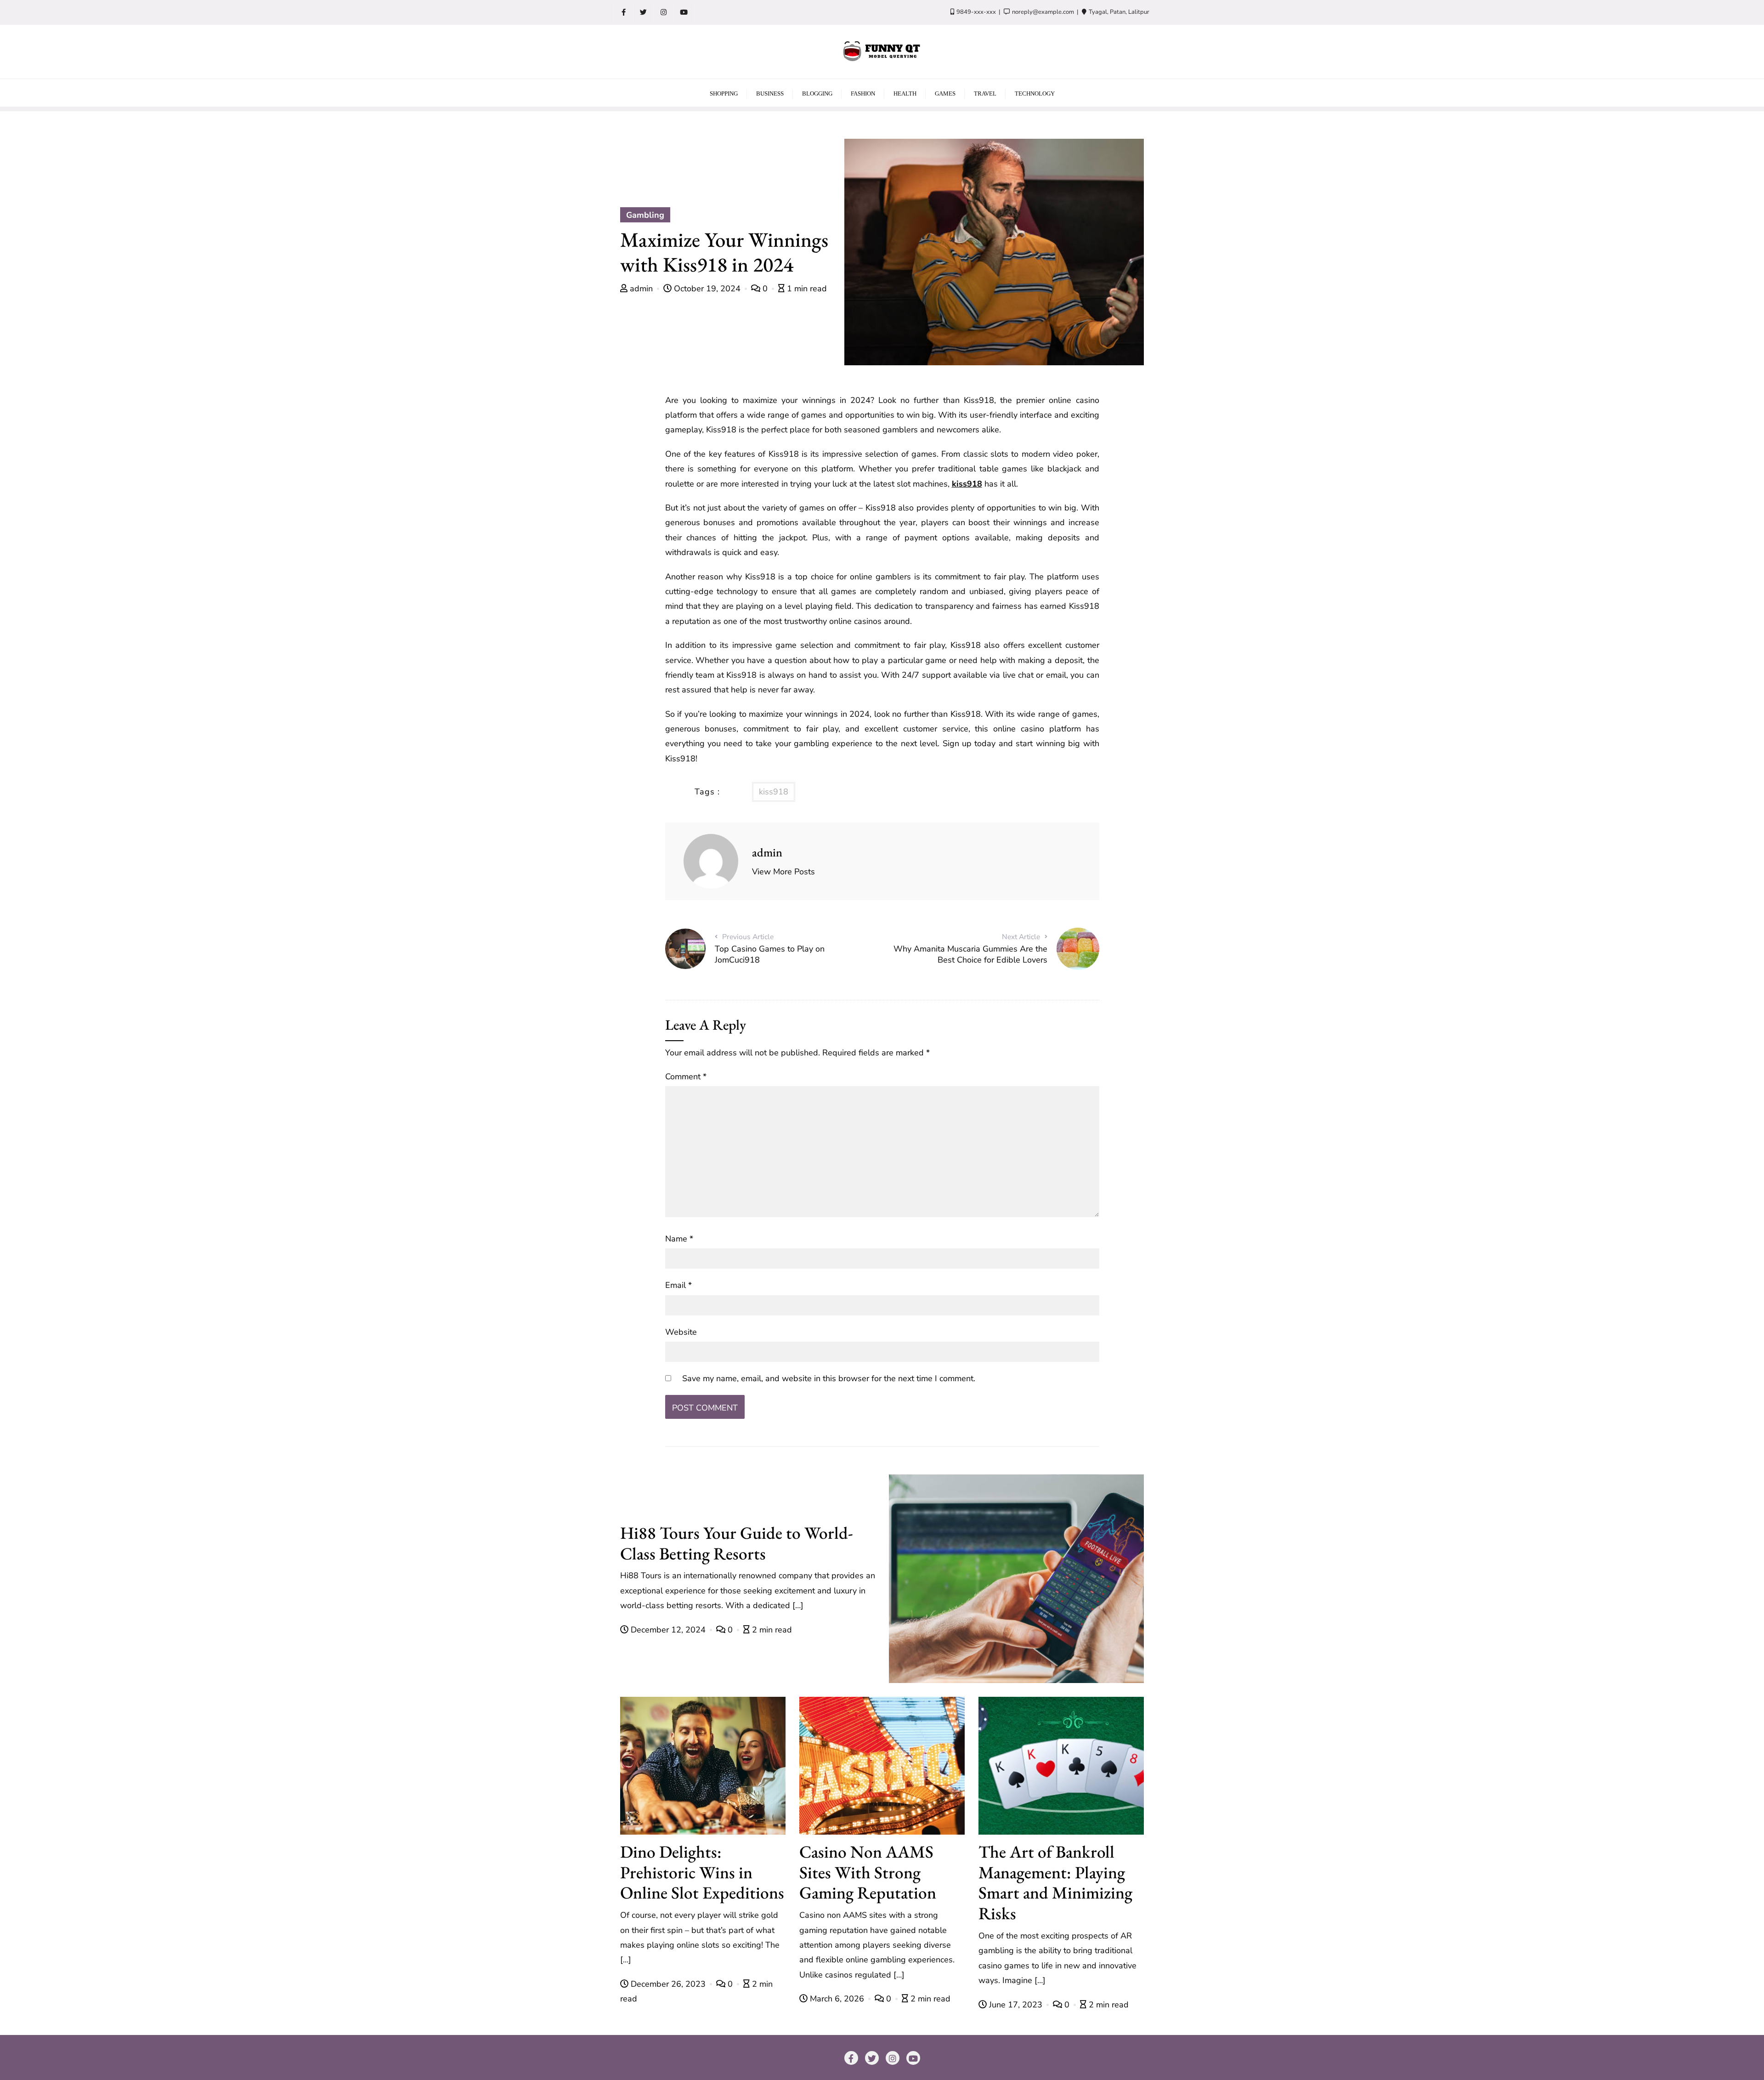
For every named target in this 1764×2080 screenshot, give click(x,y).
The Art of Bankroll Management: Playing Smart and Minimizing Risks (1055, 1882)
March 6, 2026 (837, 1999)
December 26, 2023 (668, 1984)
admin (641, 289)
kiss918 (967, 484)
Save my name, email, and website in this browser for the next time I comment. (829, 1378)
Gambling (645, 215)
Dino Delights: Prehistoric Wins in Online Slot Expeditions (702, 1872)
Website (681, 1332)
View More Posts (783, 872)
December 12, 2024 (668, 1630)
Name (679, 1239)
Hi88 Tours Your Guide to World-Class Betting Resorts (737, 1543)
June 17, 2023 (1016, 2005)
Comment (686, 1077)
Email (678, 1285)
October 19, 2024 (707, 289)
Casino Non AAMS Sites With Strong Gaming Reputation (868, 1872)
